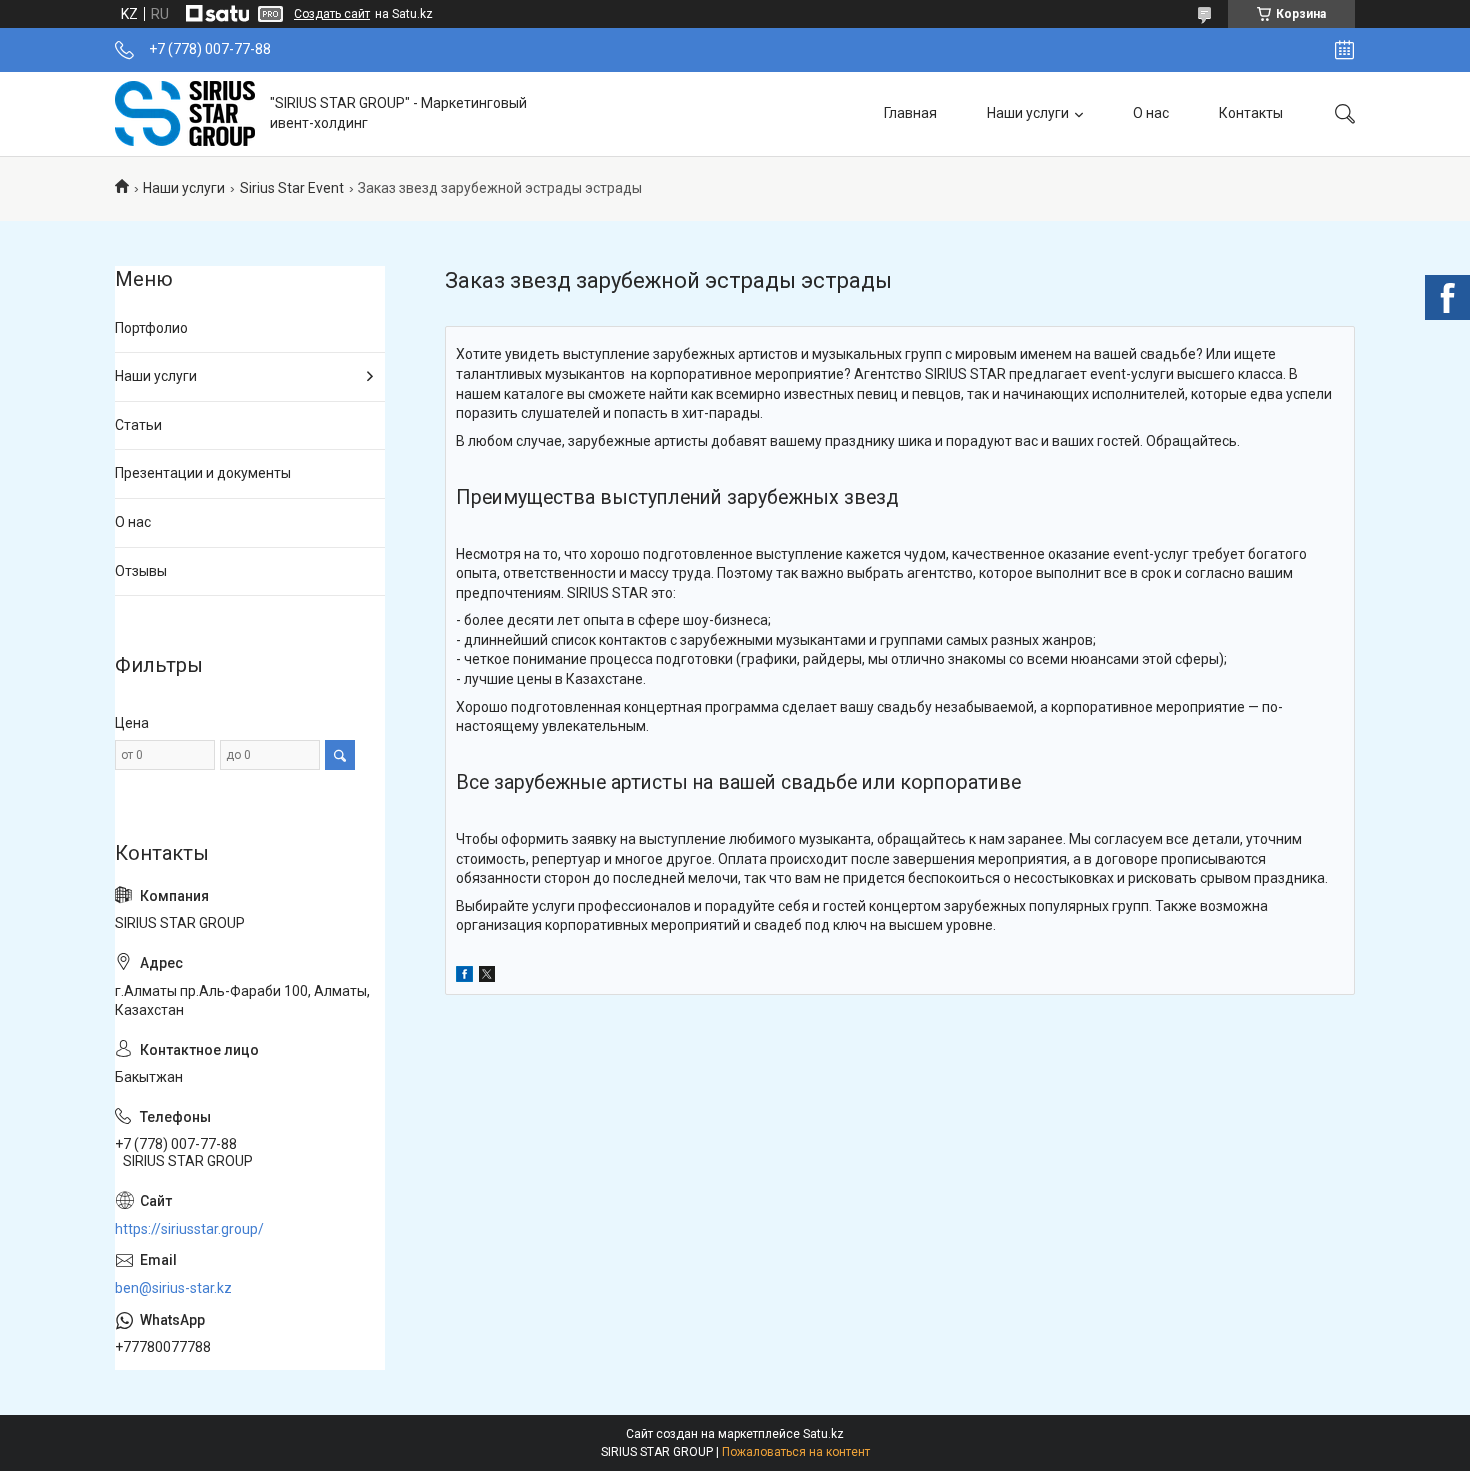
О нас (1151, 113)
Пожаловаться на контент (796, 1452)
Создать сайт (332, 14)
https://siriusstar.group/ (189, 1229)
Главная (910, 113)
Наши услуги (1028, 113)
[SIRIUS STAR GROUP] (185, 113)
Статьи (138, 425)
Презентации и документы (203, 473)
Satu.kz (823, 1434)
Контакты (1251, 113)
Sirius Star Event (292, 188)
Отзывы (141, 571)
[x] (487, 977)
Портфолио (151, 328)
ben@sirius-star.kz (173, 1288)
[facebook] (464, 977)
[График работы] (1344, 50)
